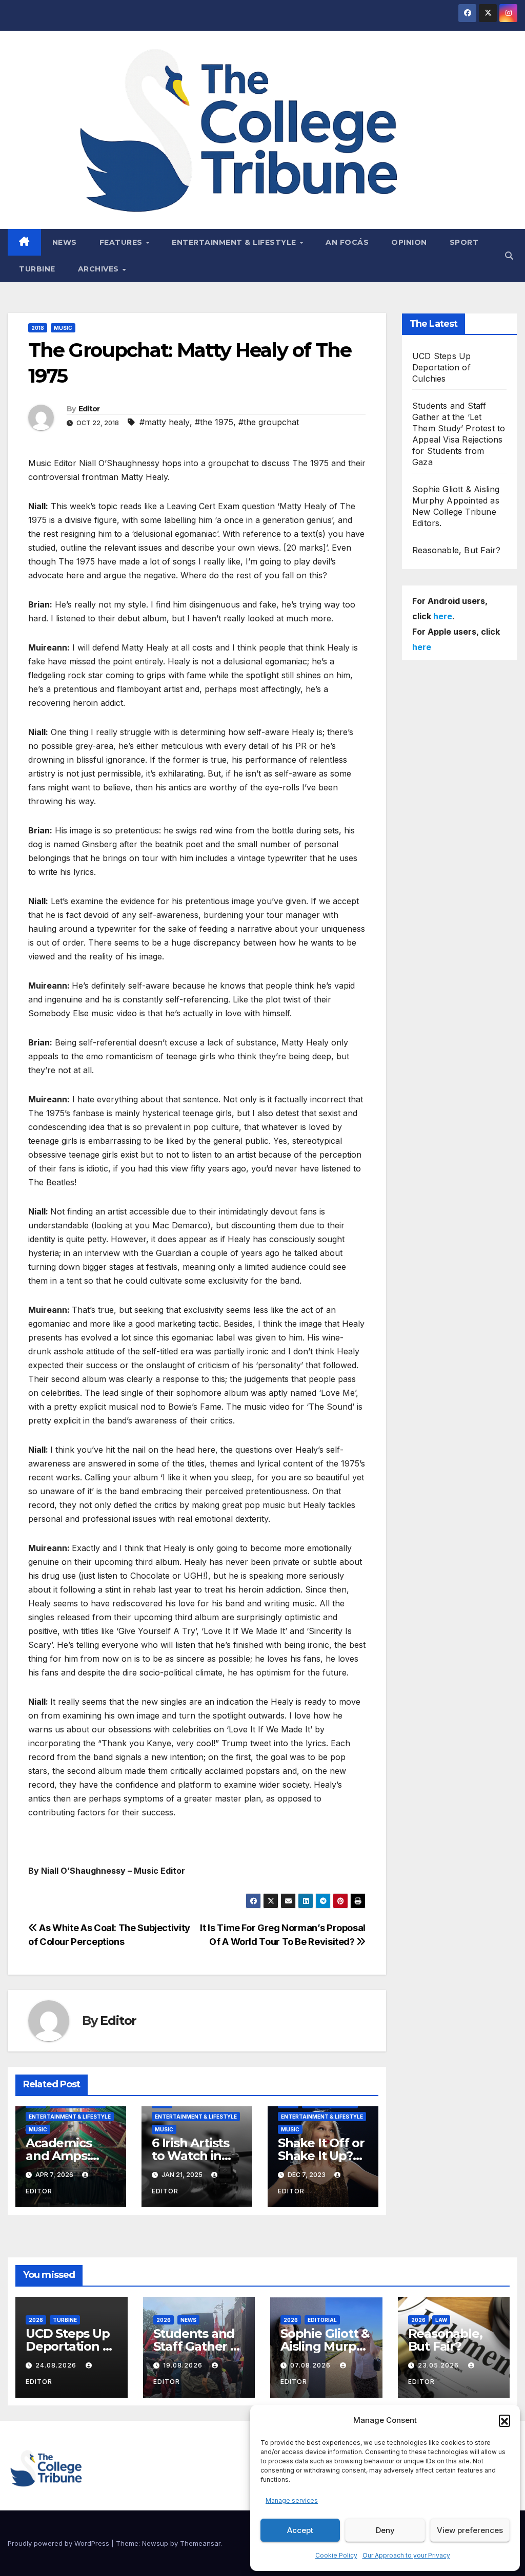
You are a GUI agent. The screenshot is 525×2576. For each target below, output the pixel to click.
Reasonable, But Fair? (456, 550)
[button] (504, 2420)
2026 (36, 2320)
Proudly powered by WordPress (59, 2543)
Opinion (409, 242)
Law (441, 2320)
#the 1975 (214, 422)
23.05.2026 (439, 2365)
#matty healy (165, 422)
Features (122, 242)
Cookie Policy (336, 2555)
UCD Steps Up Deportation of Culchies (441, 367)
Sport (464, 242)
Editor (89, 409)
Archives (100, 269)
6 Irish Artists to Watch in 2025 (190, 2156)
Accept (300, 2530)
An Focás (347, 242)
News (65, 242)
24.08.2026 (57, 2365)
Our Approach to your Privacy (406, 2555)
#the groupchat (269, 422)
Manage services (292, 2500)
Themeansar (200, 2543)
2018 (38, 328)
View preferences (470, 2530)
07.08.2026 (311, 2365)
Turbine (37, 269)
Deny (385, 2530)
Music (63, 328)
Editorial (322, 2320)
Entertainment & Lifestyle (235, 242)
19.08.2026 (184, 2365)
